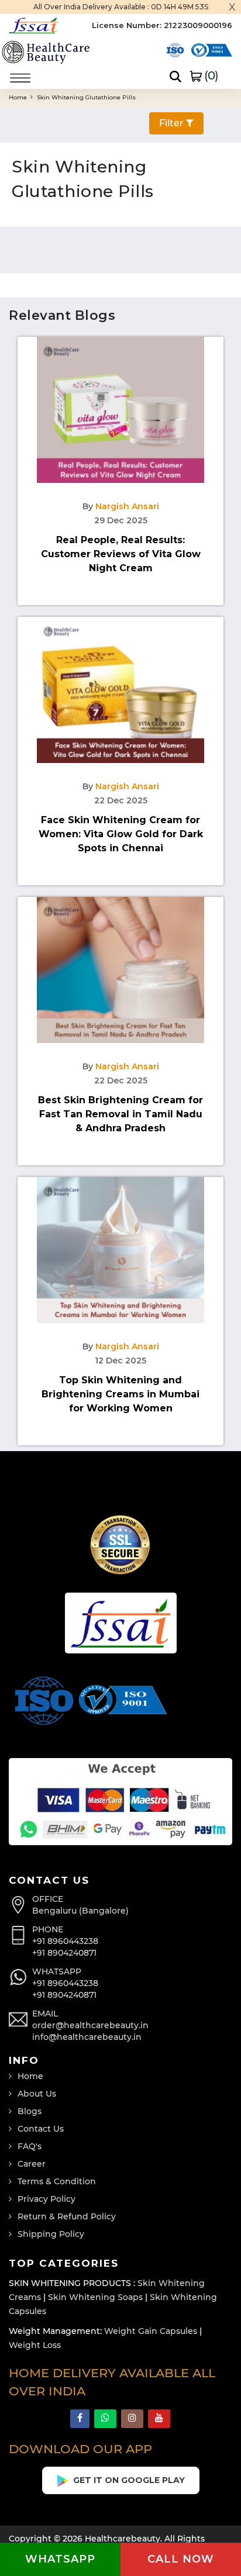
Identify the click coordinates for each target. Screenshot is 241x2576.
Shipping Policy (51, 2234)
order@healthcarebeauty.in (90, 2025)
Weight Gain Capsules (151, 2331)
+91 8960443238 (65, 1941)
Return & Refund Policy (67, 2216)
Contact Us (41, 2129)
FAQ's (30, 2146)
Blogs (30, 2111)
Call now (181, 2559)
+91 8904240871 (64, 1953)
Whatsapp (60, 2559)
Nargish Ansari (127, 506)
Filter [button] (173, 123)
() (210, 75)
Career (32, 2164)
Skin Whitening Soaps (95, 2297)
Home (19, 97)
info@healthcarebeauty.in (87, 2037)
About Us (37, 2094)
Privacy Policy (47, 2199)
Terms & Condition (57, 2181)
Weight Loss (35, 2345)
